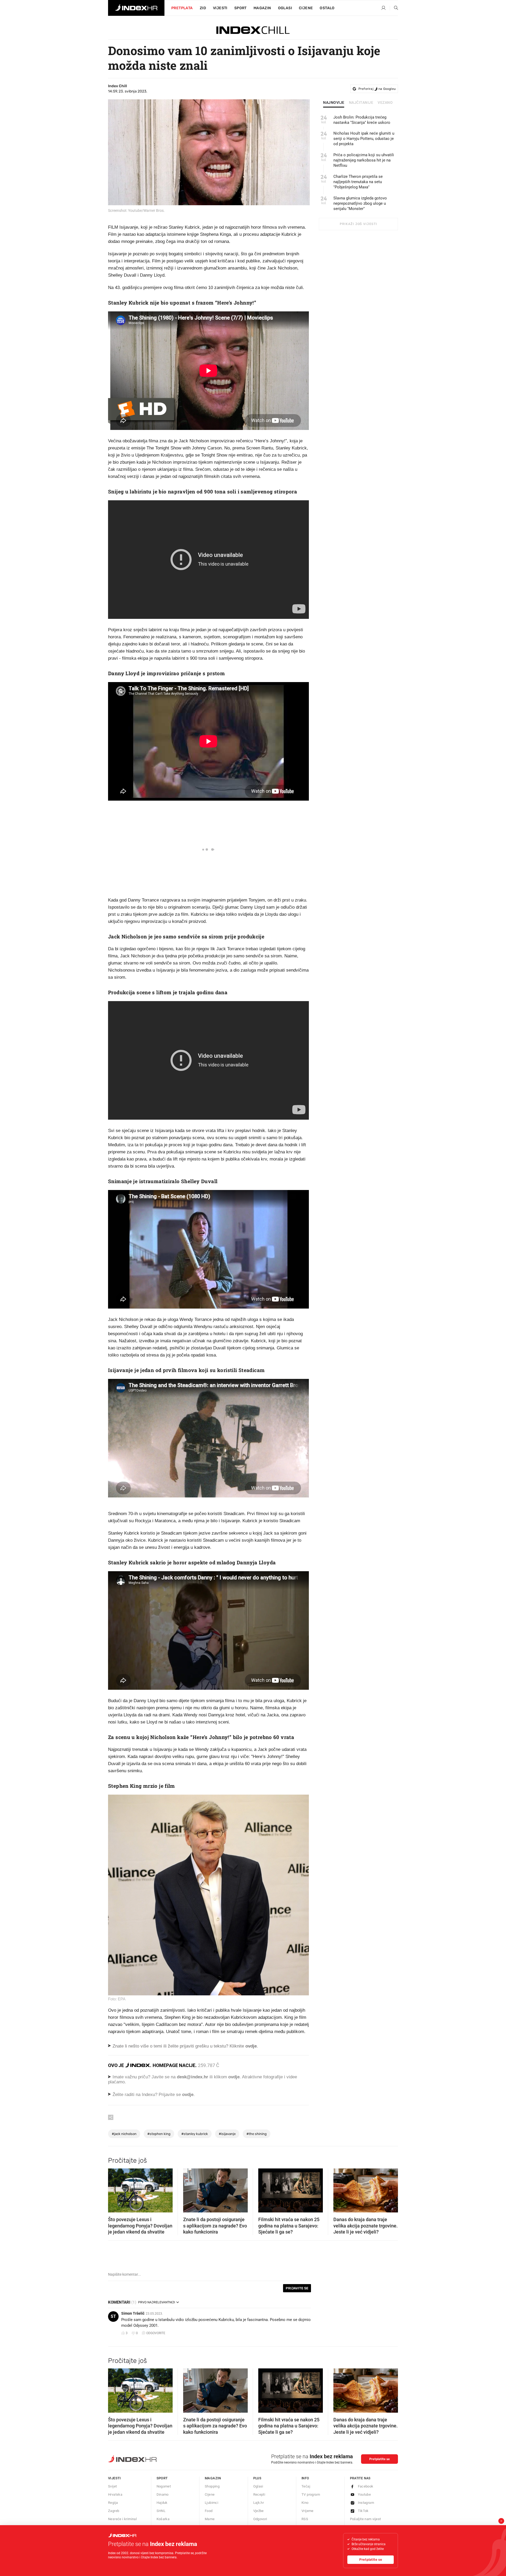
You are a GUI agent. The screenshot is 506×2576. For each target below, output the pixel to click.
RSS (305, 2519)
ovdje (234, 2077)
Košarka (163, 2519)
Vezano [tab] (385, 103)
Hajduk (162, 2503)
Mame (210, 2519)
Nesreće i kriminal (122, 2519)
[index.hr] (136, 8)
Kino (305, 2503)
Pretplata (182, 8)
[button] (115, 2189)
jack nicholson (124, 2134)
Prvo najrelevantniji (157, 2302)
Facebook (366, 2486)
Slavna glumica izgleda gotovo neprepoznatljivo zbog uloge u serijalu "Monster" (360, 203)
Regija (113, 2503)
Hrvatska (115, 2494)
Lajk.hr (259, 2503)
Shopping (212, 2486)
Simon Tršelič (133, 2313)
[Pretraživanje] (394, 8)
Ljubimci (211, 2503)
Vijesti (220, 8)
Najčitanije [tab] (361, 103)
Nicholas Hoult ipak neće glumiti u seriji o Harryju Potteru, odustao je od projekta (364, 139)
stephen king (159, 2134)
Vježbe (259, 2511)
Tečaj (306, 2486)
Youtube (364, 2494)
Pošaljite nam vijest (366, 2519)
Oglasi (285, 8)
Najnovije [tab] (334, 103)
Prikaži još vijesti (358, 224)
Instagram (366, 2503)
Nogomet (164, 2486)
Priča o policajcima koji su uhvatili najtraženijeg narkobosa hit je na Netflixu (364, 160)
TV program (311, 2494)
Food (209, 2511)
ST (113, 2316)
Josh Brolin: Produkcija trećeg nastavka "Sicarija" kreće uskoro (362, 120)
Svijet (112, 2486)
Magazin (213, 2478)
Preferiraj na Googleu (377, 89)
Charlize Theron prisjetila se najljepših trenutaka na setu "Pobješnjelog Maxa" (358, 182)
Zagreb (114, 2511)
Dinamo (163, 2494)
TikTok (363, 2511)
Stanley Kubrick (195, 2134)
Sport (240, 8)
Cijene (306, 8)
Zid (203, 8)
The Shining (257, 2134)
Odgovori (260, 2519)
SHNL (161, 2511)
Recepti (259, 2494)
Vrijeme (308, 2511)
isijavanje (227, 2134)
